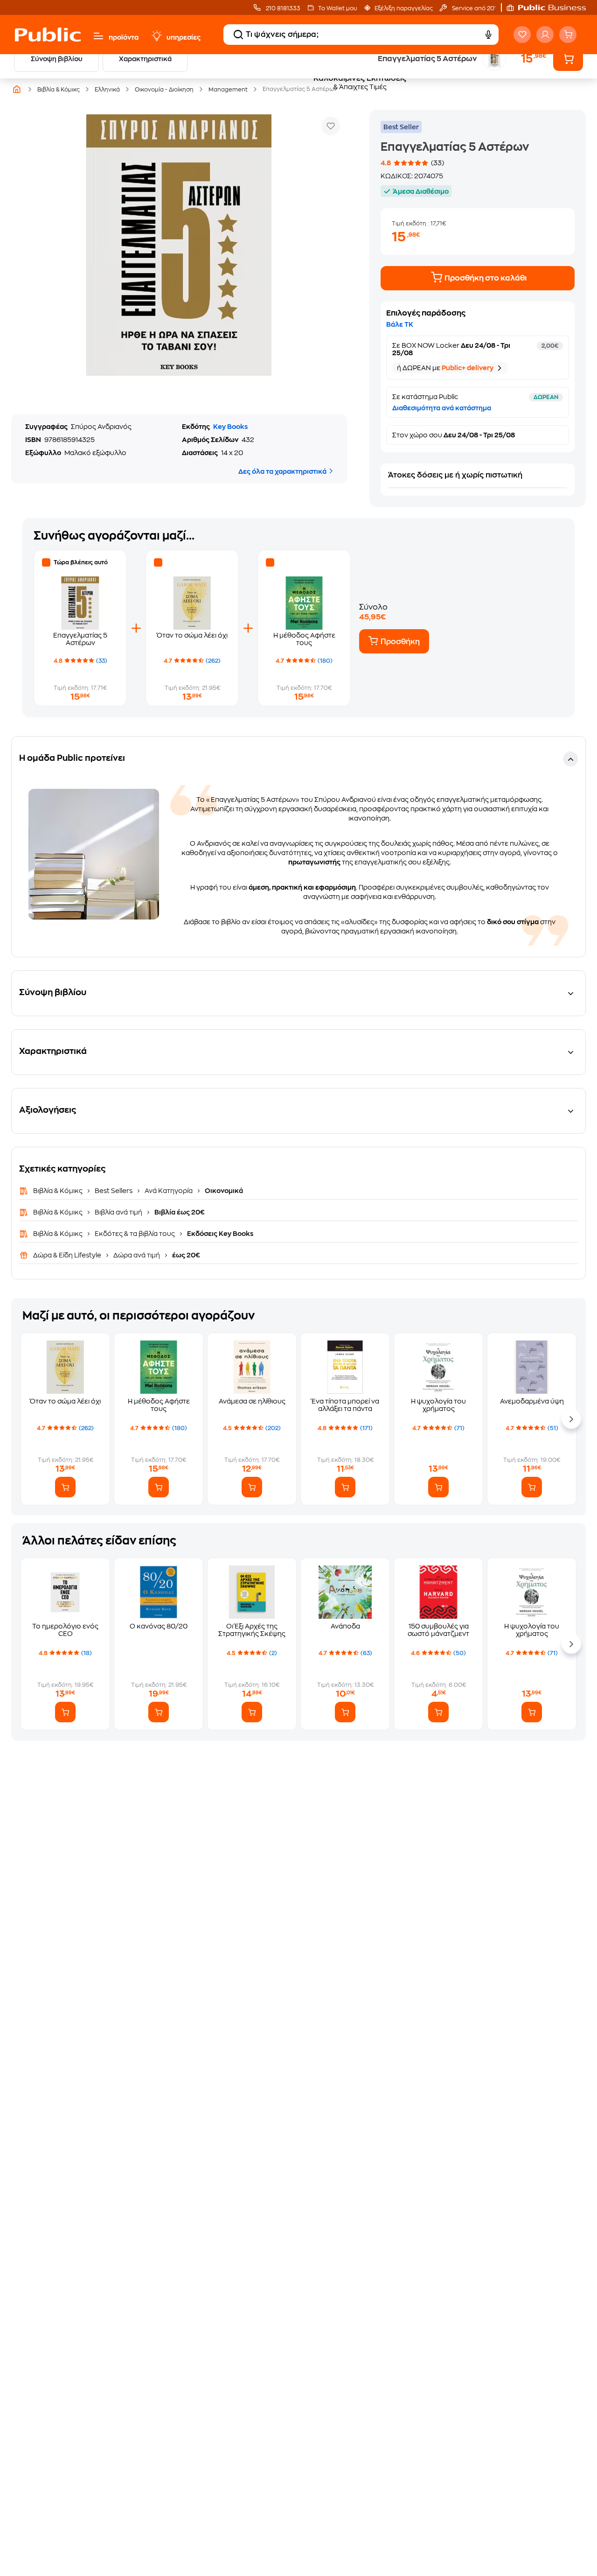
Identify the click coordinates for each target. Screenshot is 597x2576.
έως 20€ (185, 1255)
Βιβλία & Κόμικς (59, 1191)
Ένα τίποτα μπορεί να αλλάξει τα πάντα (345, 1405)
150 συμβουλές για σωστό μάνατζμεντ (438, 1630)
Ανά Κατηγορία (169, 1191)
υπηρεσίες (184, 37)
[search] (238, 35)
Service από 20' (473, 8)
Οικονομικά (223, 1191)
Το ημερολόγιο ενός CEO (65, 1630)
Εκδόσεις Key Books (219, 1234)
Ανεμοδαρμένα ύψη (532, 1401)
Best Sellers (114, 1191)
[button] (551, 7)
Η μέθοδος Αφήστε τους (159, 1405)
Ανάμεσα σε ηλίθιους (252, 1401)
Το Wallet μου (337, 8)
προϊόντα (124, 37)
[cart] (568, 35)
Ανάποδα (345, 1626)
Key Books (230, 427)
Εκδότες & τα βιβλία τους (135, 1234)
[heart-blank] (522, 35)
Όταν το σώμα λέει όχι (192, 635)
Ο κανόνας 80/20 (159, 1626)
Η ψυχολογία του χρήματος (438, 1405)
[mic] (488, 35)
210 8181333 (282, 8)
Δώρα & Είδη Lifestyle (68, 1255)
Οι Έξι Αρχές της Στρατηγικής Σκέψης (252, 1630)
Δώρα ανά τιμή (137, 1255)
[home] (48, 35)
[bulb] (156, 36)
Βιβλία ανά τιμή (118, 1212)
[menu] (98, 36)
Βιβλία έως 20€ (179, 1212)
